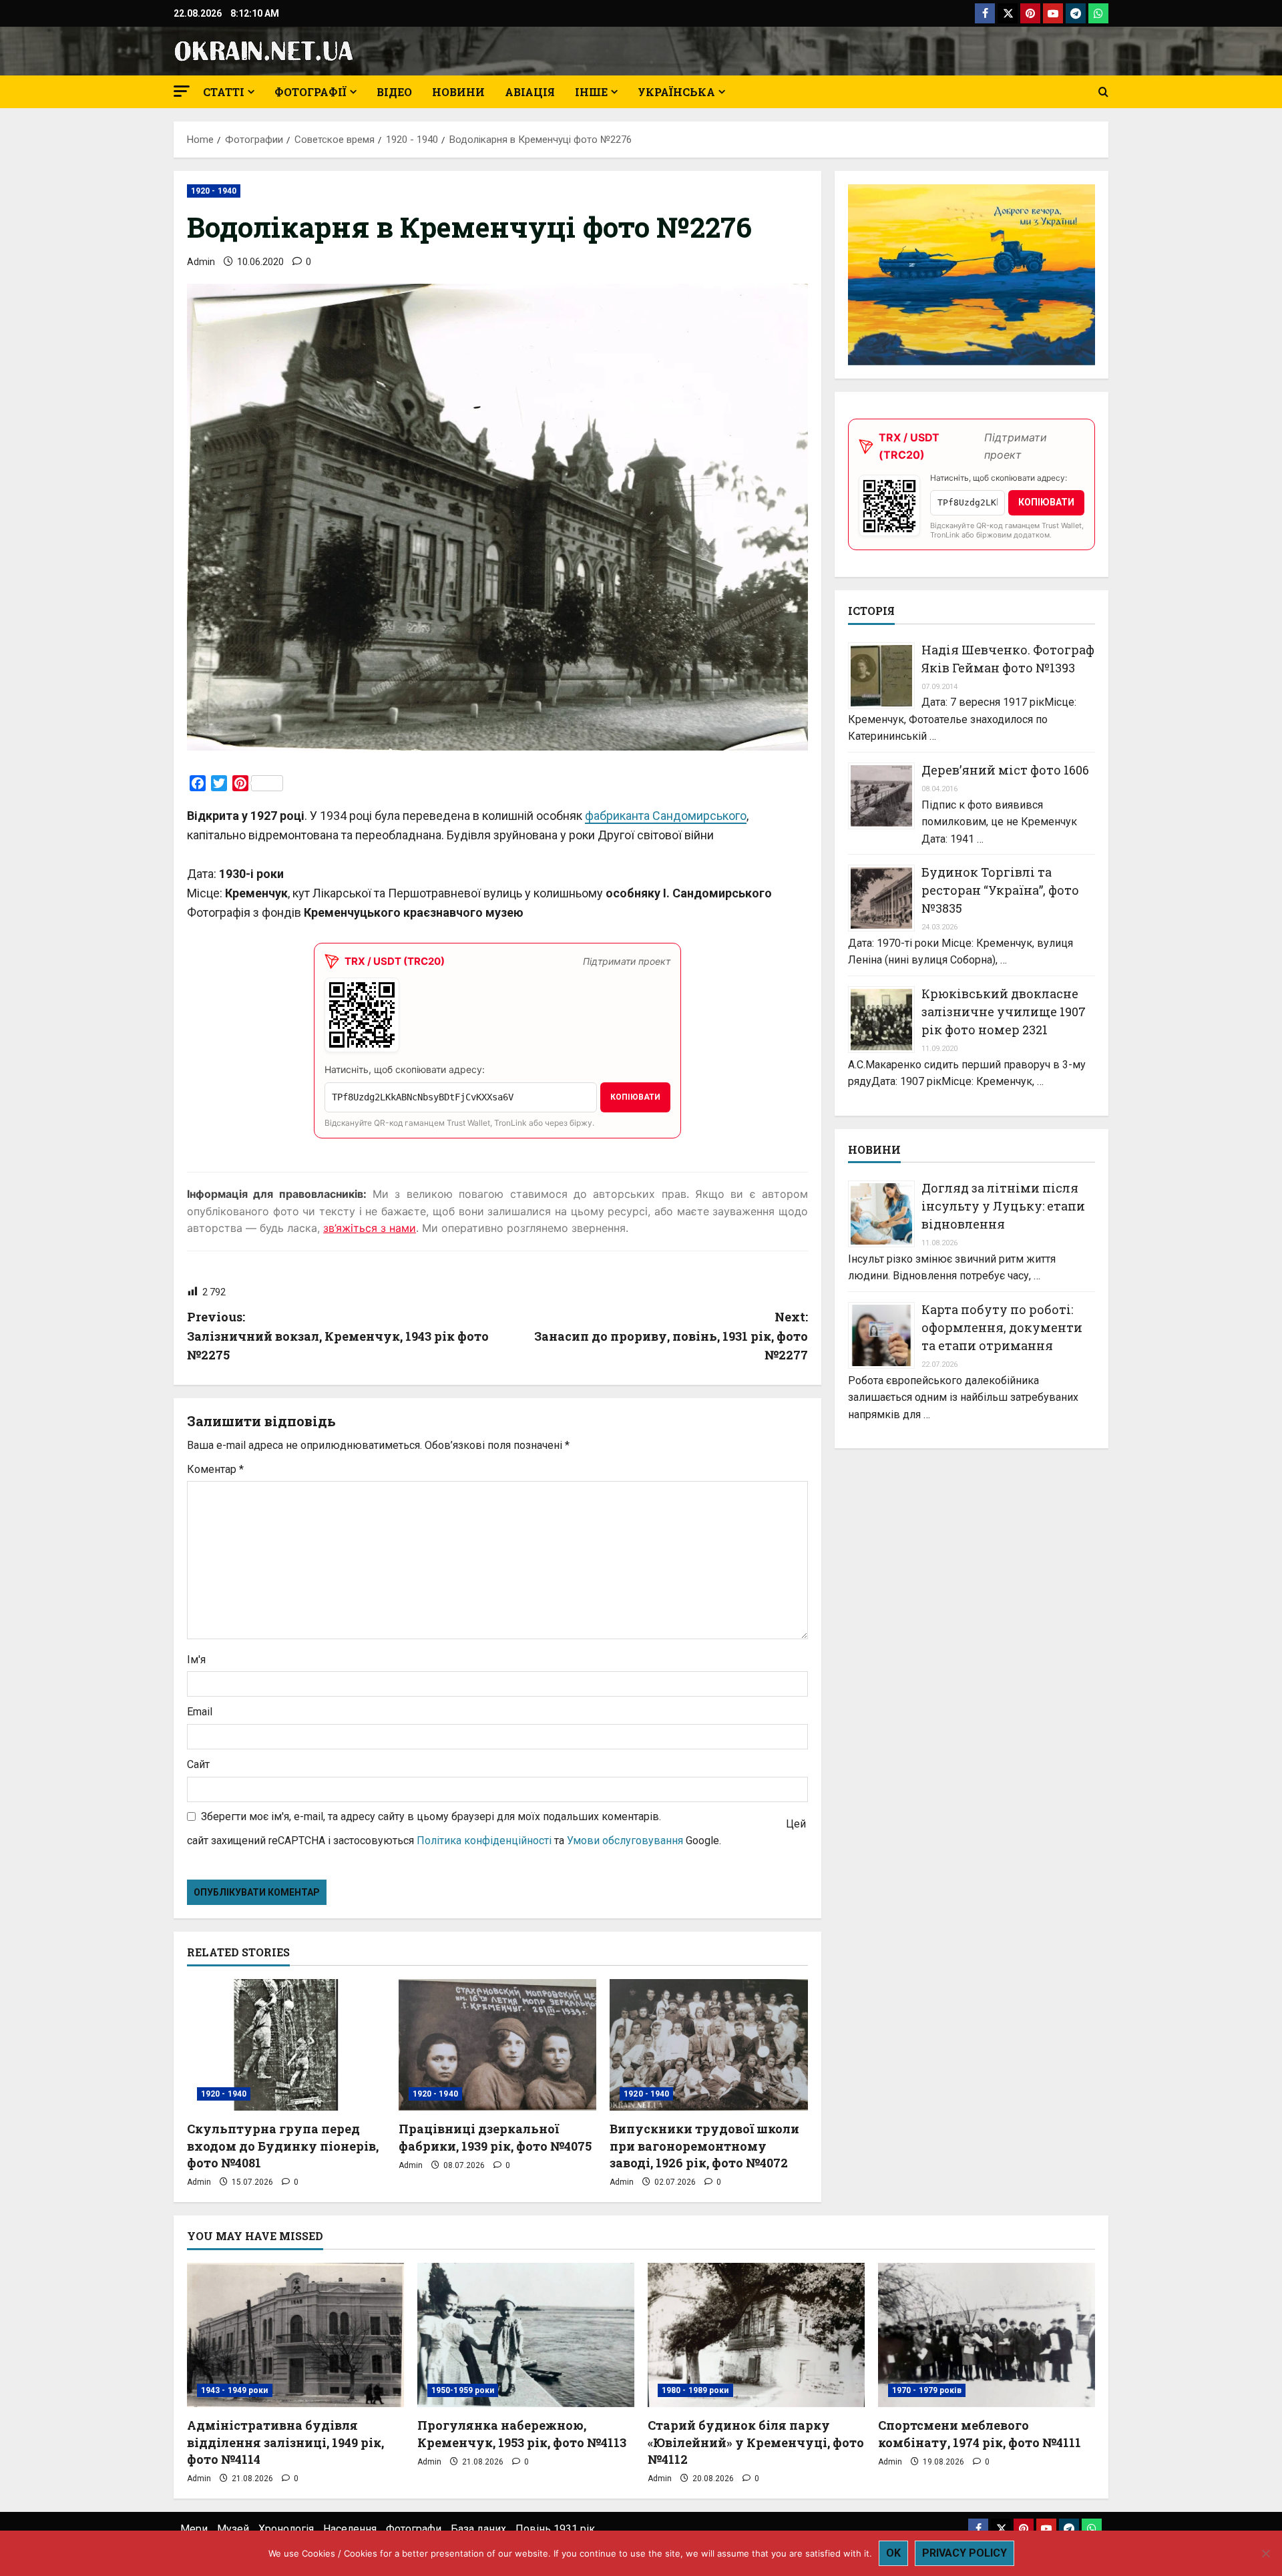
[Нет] (1265, 2553)
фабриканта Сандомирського (666, 816)
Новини (458, 92)
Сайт (198, 1764)
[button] (182, 91)
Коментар (215, 1469)
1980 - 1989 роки (695, 2390)
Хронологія (286, 2529)
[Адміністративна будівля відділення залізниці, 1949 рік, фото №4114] (295, 2335)
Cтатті (224, 92)
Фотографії (310, 92)
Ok (893, 2553)
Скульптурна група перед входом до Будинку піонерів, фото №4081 (283, 2145)
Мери (194, 2529)
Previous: (338, 1336)
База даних (478, 2529)
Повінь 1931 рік (555, 2529)
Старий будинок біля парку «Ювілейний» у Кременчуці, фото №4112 (756, 2442)
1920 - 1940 (214, 191)
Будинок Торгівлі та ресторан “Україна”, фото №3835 (1000, 891)
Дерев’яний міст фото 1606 (1005, 770)
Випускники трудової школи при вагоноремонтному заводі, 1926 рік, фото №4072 (704, 2145)
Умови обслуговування (625, 1841)
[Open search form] (1103, 92)
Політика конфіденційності (484, 1841)
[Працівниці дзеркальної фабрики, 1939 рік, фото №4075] (498, 2045)
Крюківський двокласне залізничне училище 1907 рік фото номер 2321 (1004, 1012)
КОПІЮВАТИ (635, 1097)
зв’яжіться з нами (370, 1228)
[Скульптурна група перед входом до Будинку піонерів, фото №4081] (286, 2045)
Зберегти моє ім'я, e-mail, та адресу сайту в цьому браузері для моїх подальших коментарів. (431, 1816)
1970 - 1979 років (927, 2390)
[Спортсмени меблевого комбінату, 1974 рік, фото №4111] (987, 2335)
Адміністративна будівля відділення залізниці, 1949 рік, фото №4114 (285, 2442)
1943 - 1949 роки (235, 2390)
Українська (676, 92)
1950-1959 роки (463, 2390)
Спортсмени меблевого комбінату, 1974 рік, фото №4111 (980, 2433)
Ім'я (196, 1660)
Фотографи (414, 2529)
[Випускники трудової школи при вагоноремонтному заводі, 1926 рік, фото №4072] (709, 2045)
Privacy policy (965, 2553)
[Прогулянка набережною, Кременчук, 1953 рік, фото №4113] (526, 2335)
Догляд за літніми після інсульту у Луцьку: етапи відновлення (1003, 1207)
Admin (201, 262)
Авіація (530, 92)
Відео (394, 92)
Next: (671, 1336)
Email (200, 1712)
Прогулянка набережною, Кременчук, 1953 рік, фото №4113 (522, 2433)
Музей (233, 2529)
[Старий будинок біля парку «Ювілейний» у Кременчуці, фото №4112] (756, 2335)
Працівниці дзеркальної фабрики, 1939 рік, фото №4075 (495, 2137)
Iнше (591, 92)
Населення (350, 2529)
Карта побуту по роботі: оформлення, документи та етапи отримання (1002, 1327)
